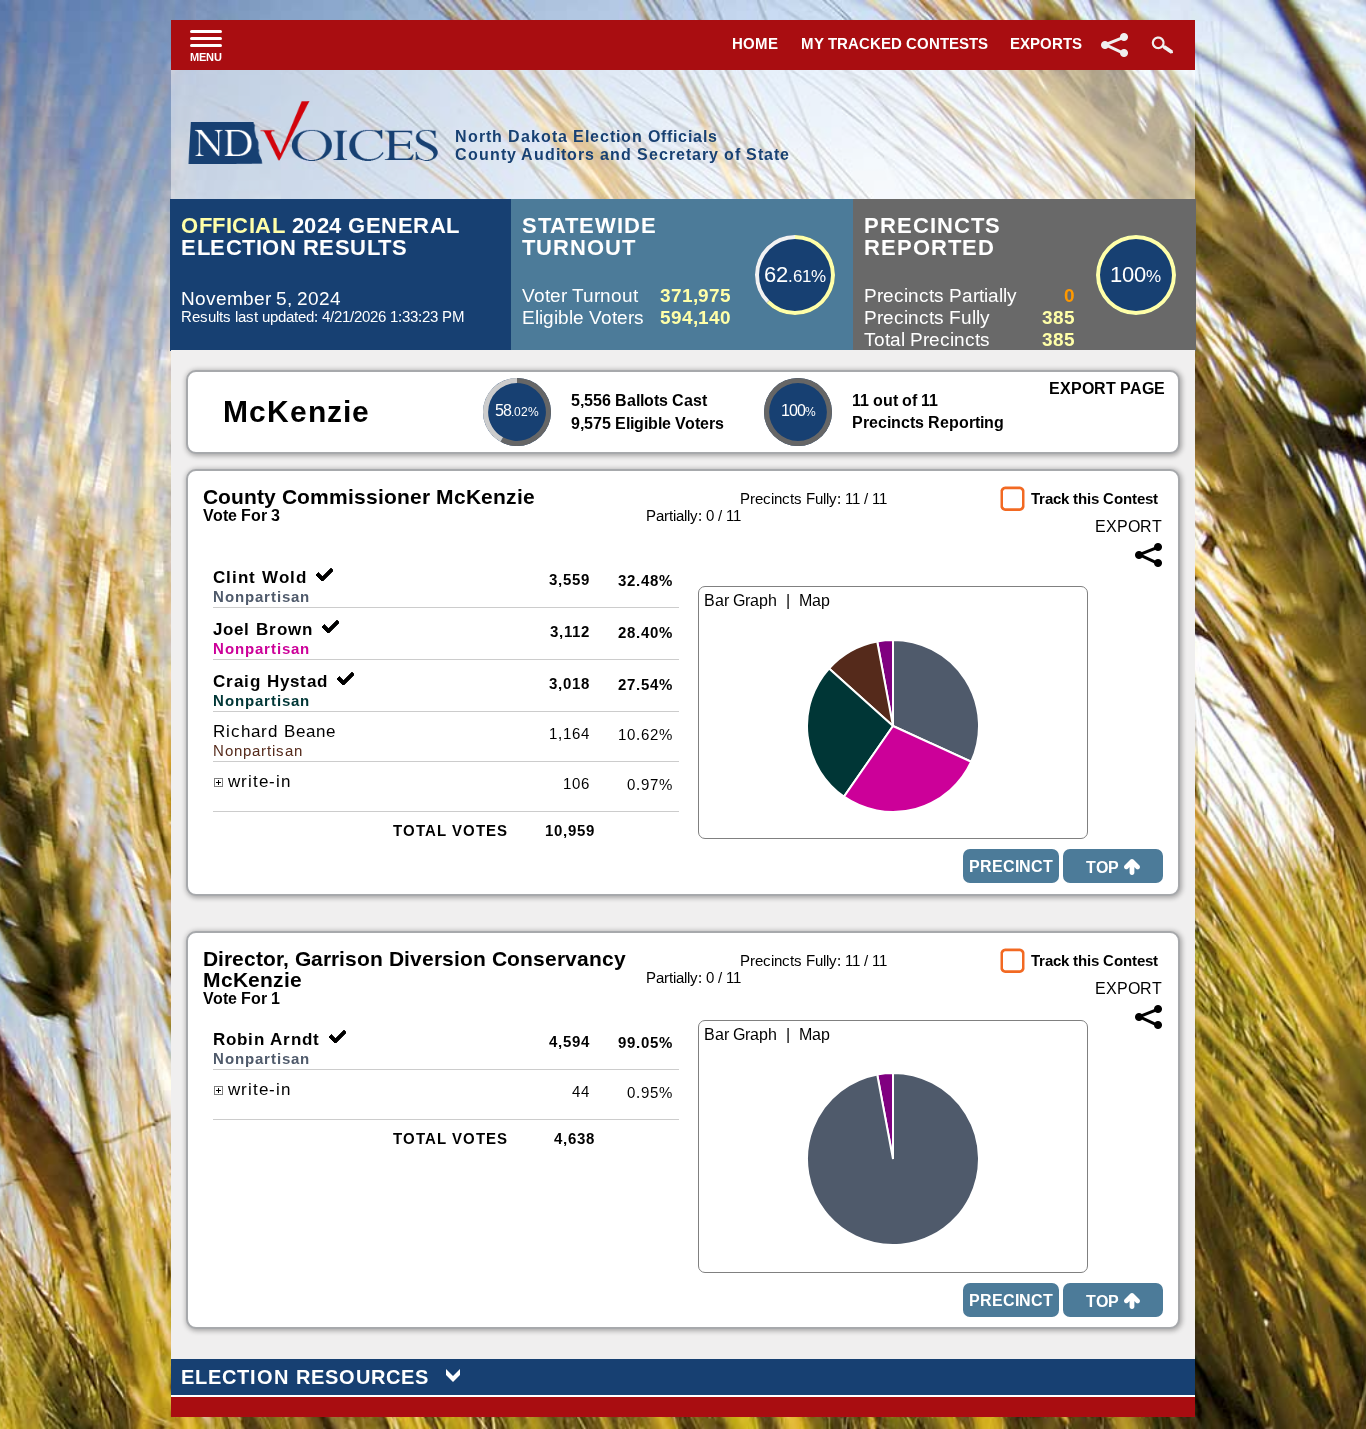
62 (776, 274)
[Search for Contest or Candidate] (1160, 45)
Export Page (1107, 388)
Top (1102, 867)
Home (755, 43)
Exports (1046, 43)
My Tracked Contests (894, 43)
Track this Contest (1094, 498)
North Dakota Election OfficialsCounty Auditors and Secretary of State (622, 145)
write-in (259, 781)
